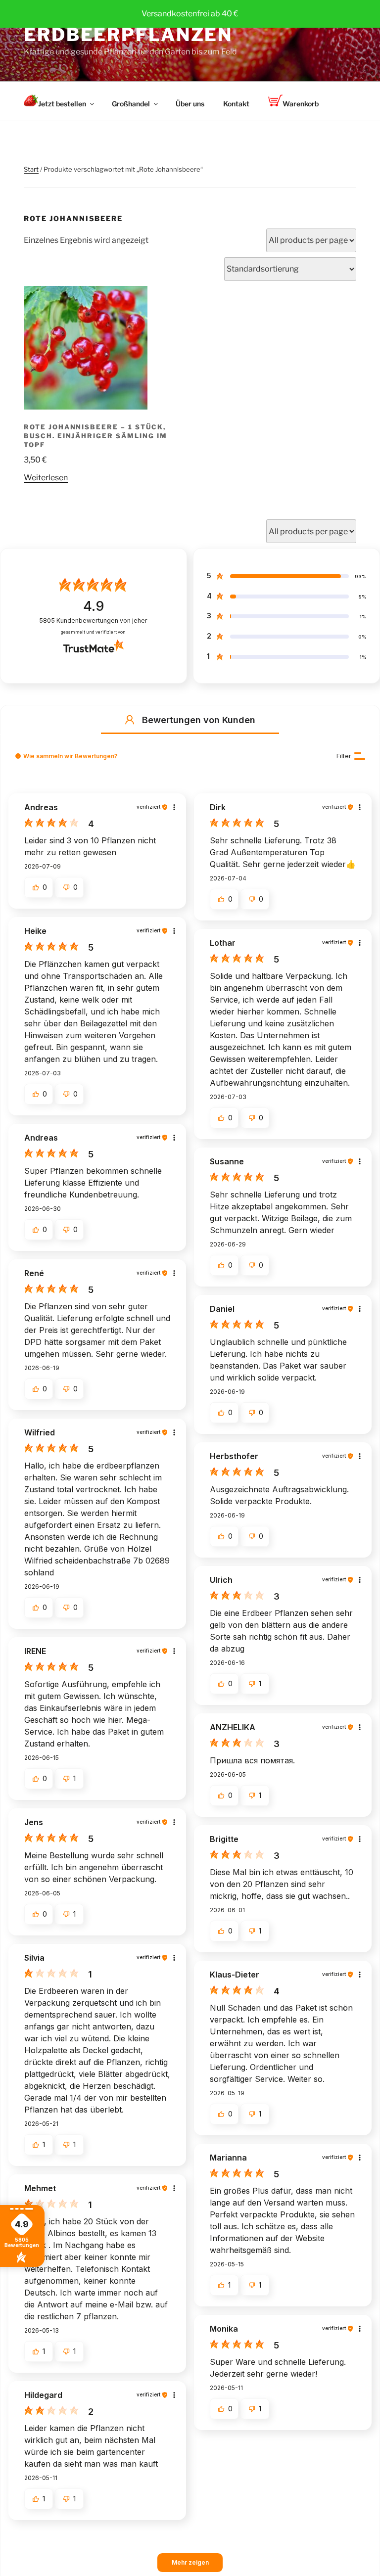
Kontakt (236, 104)
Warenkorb (301, 104)
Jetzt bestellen (62, 104)
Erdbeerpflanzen (128, 35)
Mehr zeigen (190, 2562)
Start (31, 169)
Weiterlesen (46, 478)
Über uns (190, 104)
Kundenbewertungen (93, 621)
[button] (130, 720)
